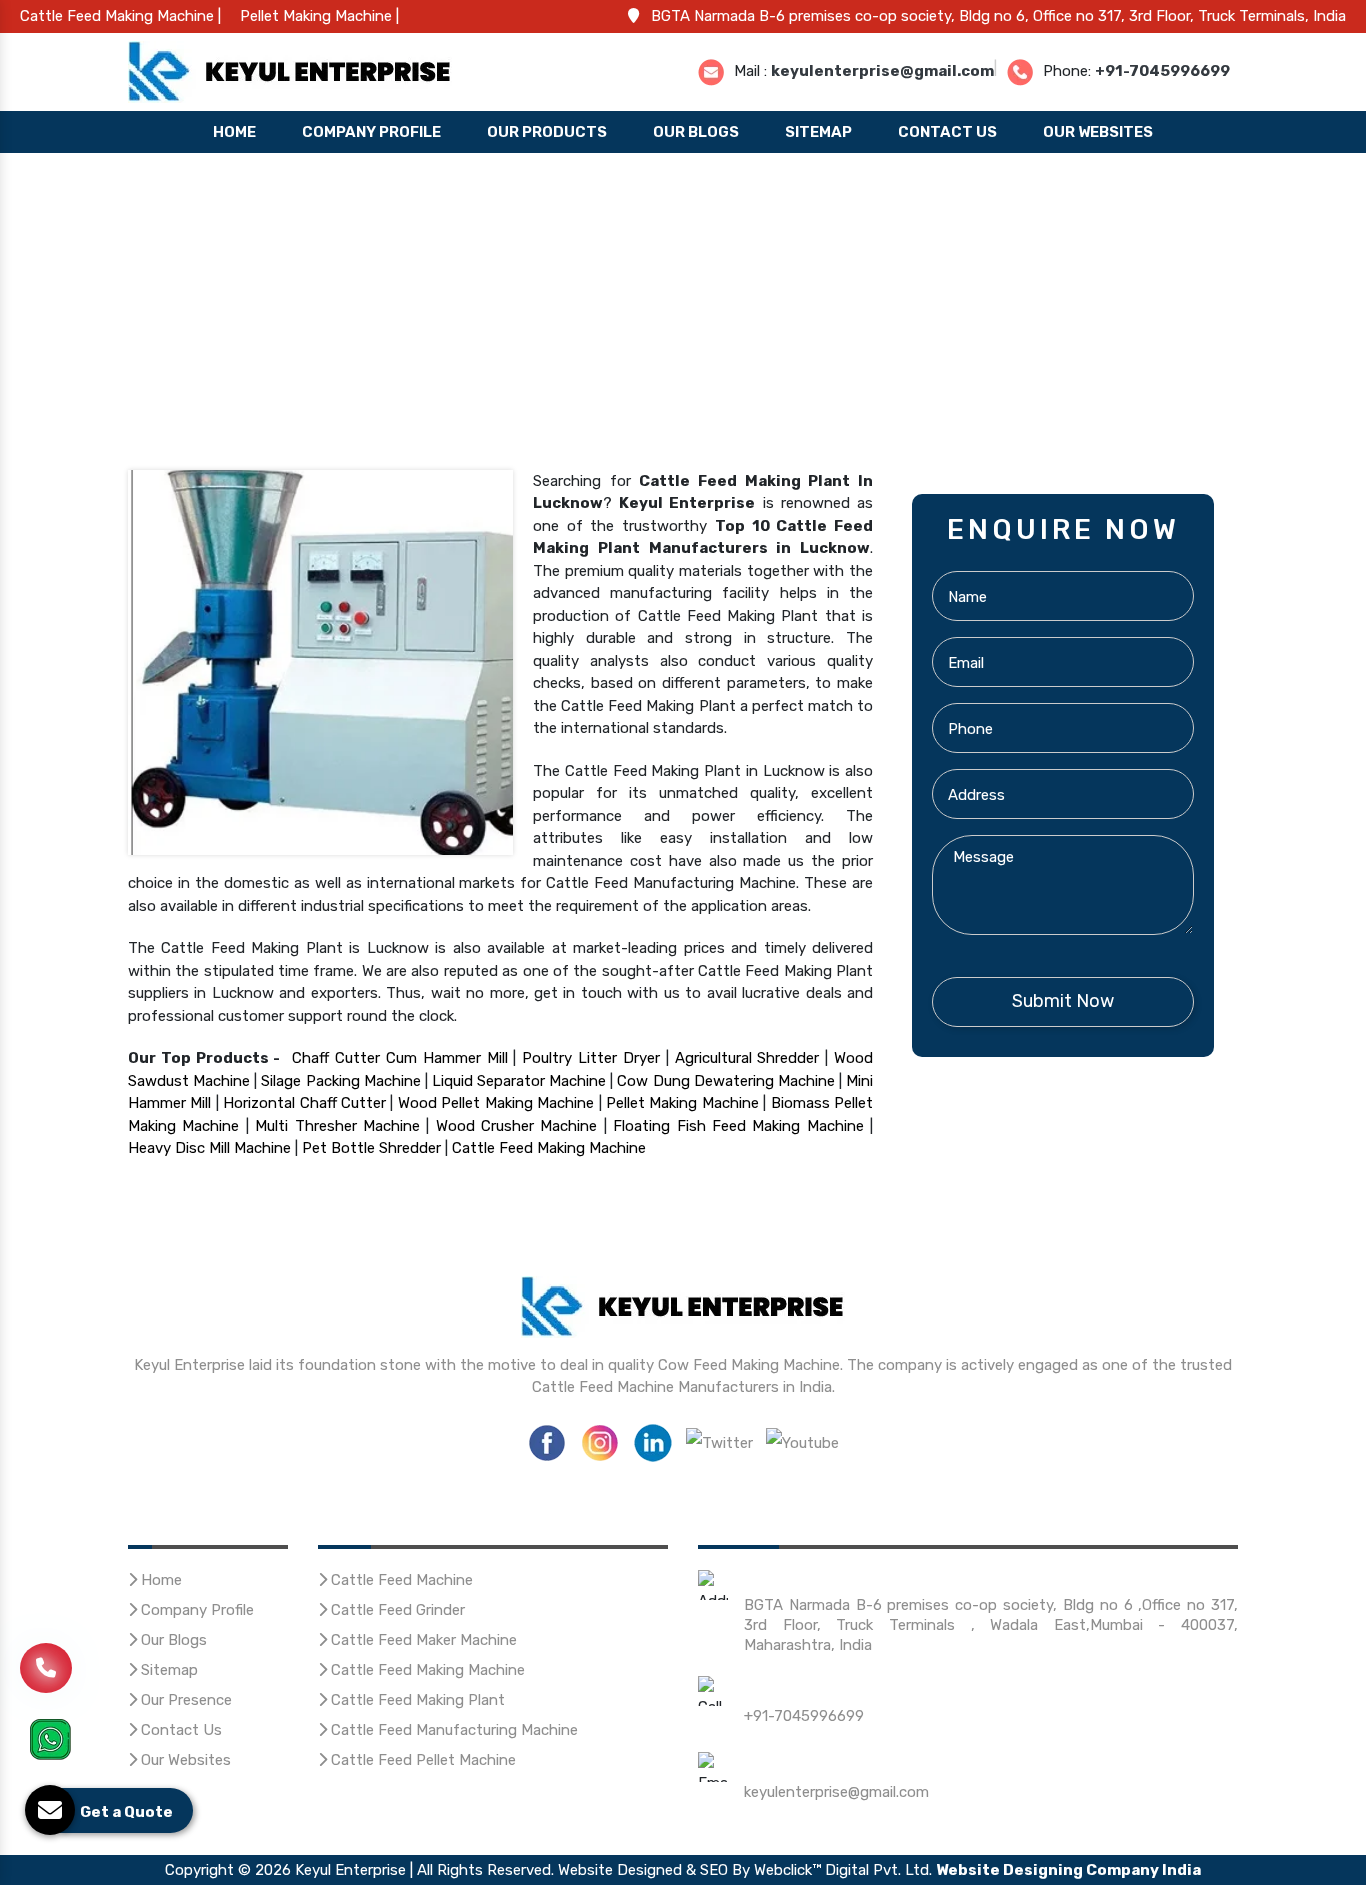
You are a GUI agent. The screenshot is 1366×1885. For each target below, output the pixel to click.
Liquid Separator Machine (519, 1081)
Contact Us (947, 132)
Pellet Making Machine (682, 1103)
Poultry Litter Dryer (591, 1058)
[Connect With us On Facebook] (547, 1441)
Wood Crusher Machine (517, 1126)
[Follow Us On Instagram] (600, 1441)
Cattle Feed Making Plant (416, 1700)
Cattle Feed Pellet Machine (421, 1760)
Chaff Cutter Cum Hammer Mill (399, 1058)
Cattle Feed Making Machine (549, 1148)
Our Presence (184, 1700)
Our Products (547, 132)
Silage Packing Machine (340, 1081)
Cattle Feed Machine (400, 1580)
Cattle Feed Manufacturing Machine (452, 1730)
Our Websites (1098, 132)
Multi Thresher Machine (337, 1126)
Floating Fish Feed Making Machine (738, 1126)
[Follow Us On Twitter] (719, 1441)
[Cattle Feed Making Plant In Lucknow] (320, 661)
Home (234, 132)
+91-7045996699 (1162, 70)
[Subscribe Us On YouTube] (802, 1441)
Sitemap (818, 132)
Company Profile (371, 132)
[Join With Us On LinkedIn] (653, 1441)
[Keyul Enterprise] (290, 70)
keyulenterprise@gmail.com (882, 70)
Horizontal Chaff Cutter (304, 1103)
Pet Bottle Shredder (371, 1148)
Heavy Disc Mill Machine (209, 1148)
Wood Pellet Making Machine (496, 1103)
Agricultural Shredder (747, 1058)
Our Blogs (696, 132)
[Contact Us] (46, 1672)
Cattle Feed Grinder (396, 1610)
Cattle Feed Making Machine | (120, 16)
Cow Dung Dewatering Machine (725, 1081)
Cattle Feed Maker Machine (422, 1640)
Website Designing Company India (1068, 1870)
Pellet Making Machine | (319, 16)
